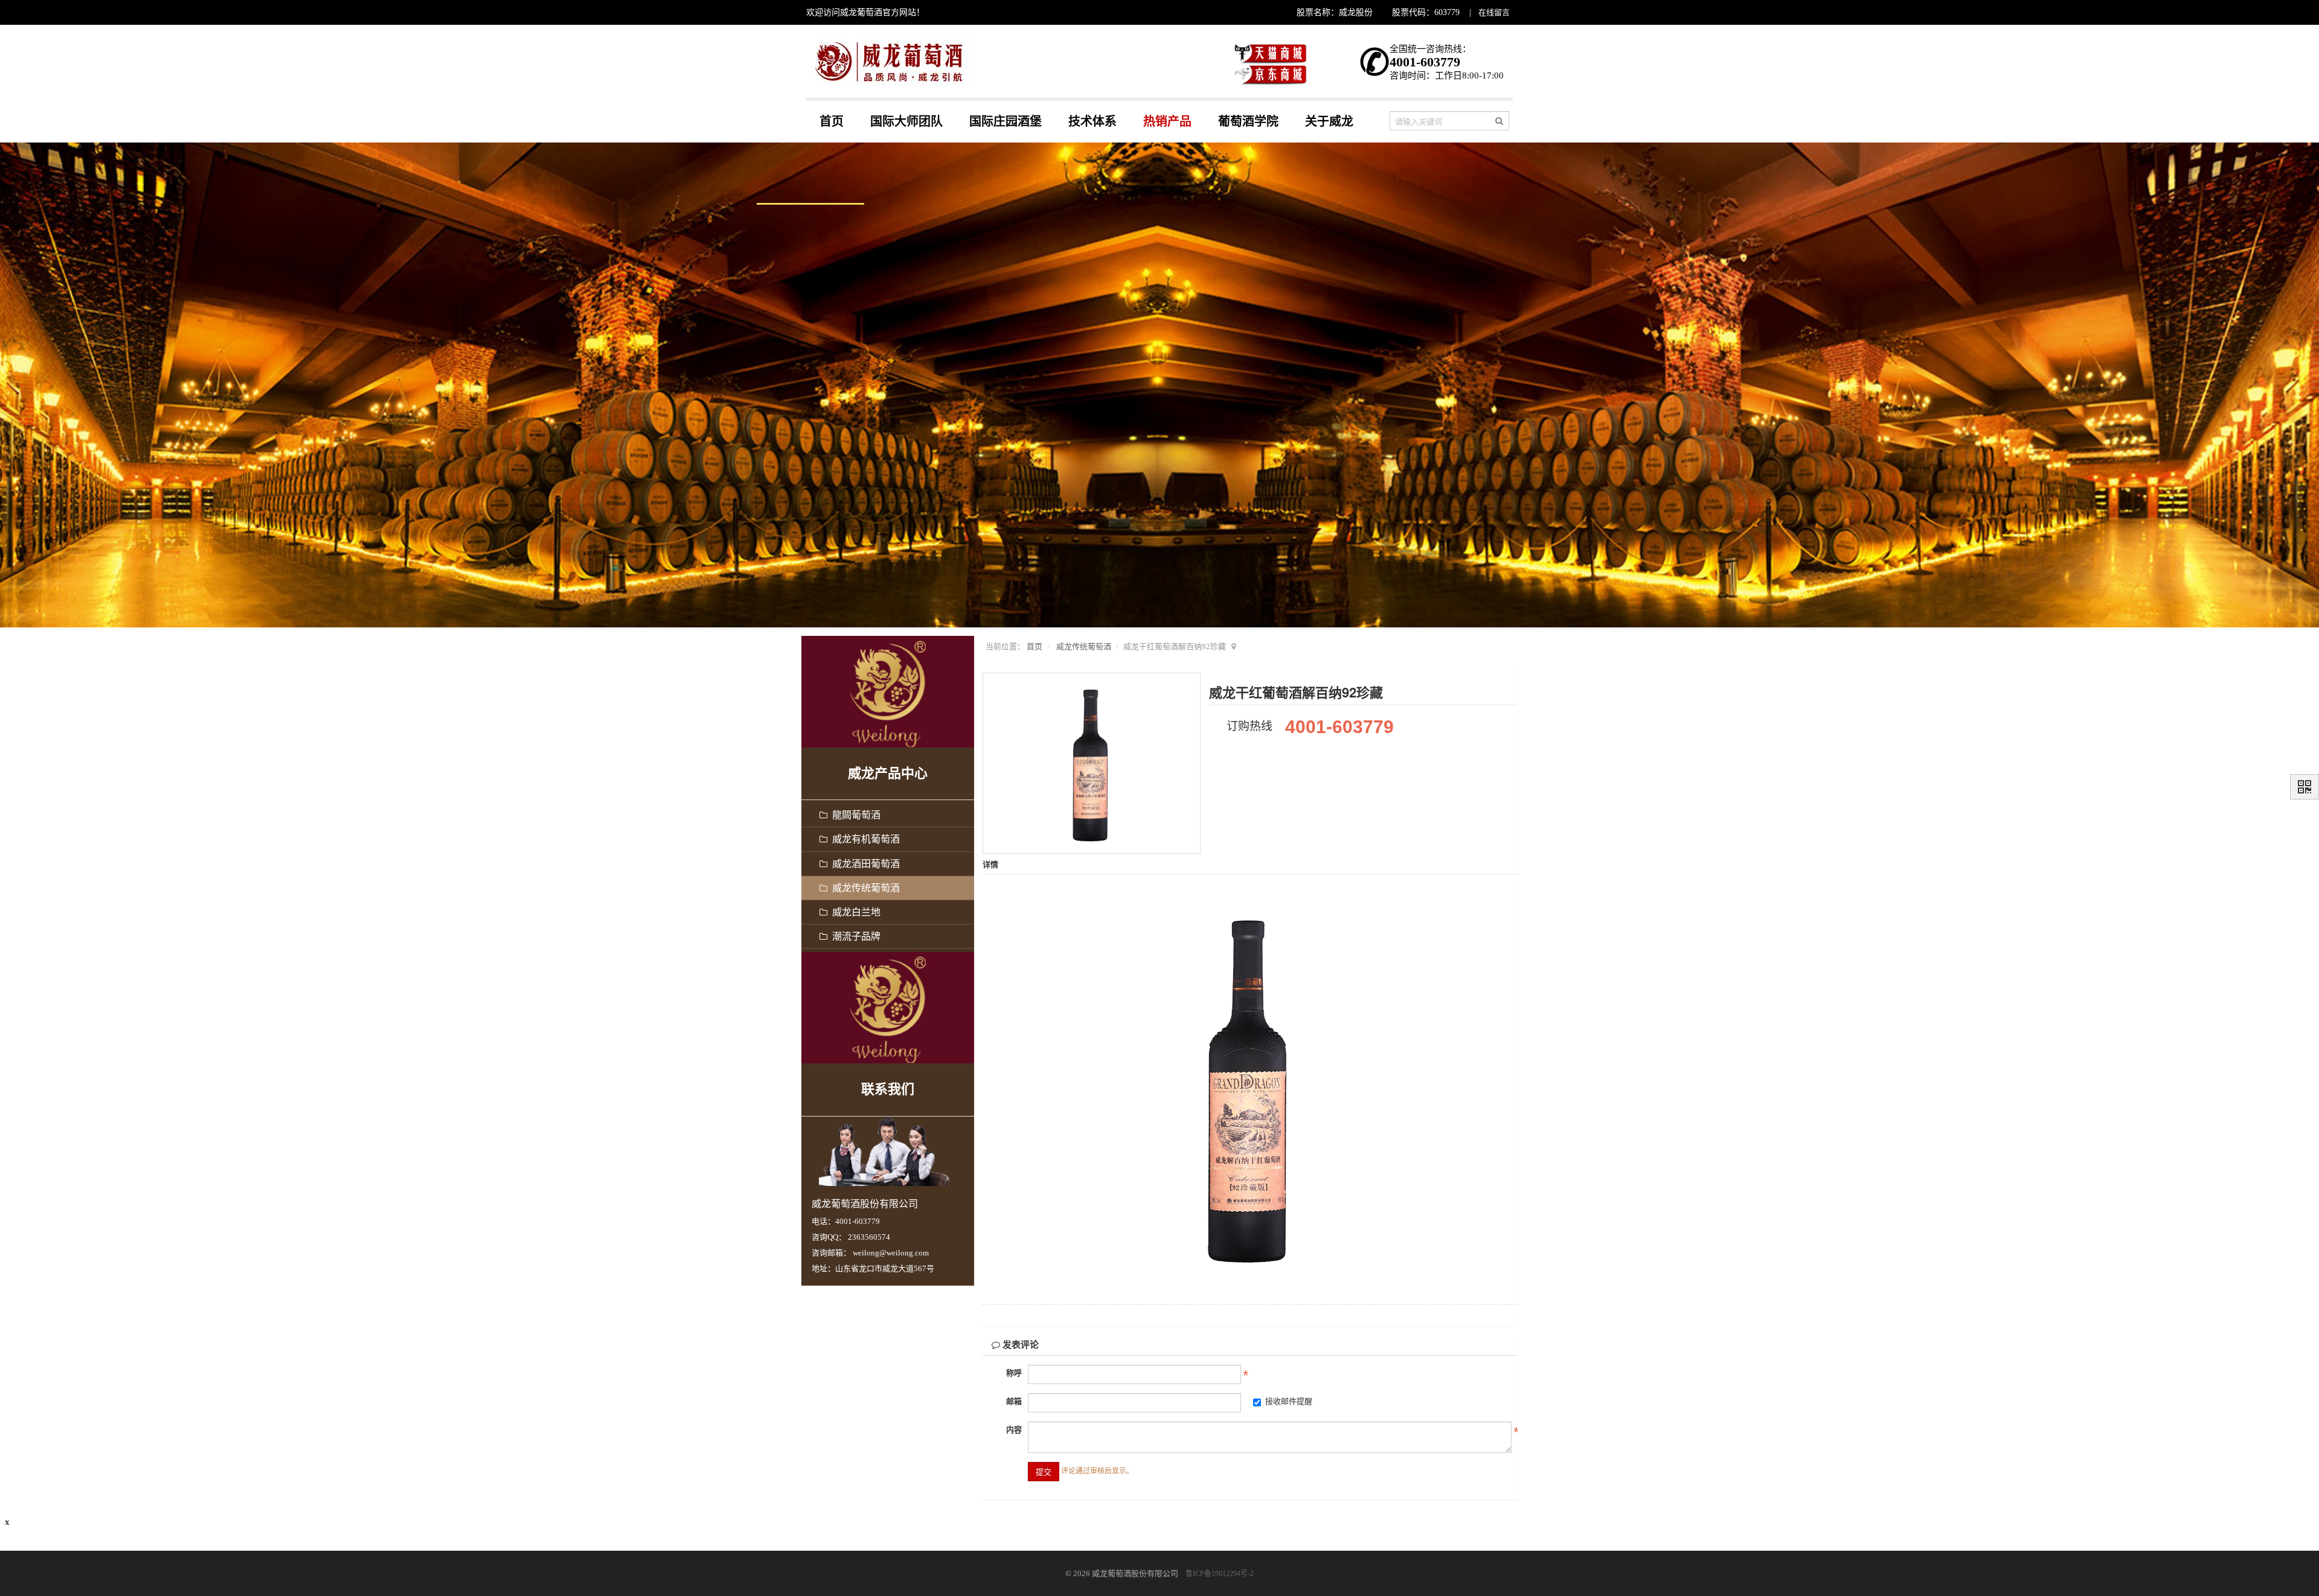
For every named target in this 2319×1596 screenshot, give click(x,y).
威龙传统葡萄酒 (1084, 646)
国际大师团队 (906, 121)
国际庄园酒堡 (1006, 121)
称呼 (1014, 1373)
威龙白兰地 (854, 912)
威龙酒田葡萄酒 (864, 864)
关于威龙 (1329, 121)
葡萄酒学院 (1248, 121)
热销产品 (1167, 121)
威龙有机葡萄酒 (864, 839)
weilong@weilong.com (891, 1253)
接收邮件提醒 (1289, 1401)
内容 (1014, 1430)
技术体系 (1092, 121)
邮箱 (1014, 1401)
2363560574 (869, 1237)
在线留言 (1494, 12)
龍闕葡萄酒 (854, 815)
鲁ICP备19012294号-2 (1220, 1574)
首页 (832, 121)
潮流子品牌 (854, 936)
